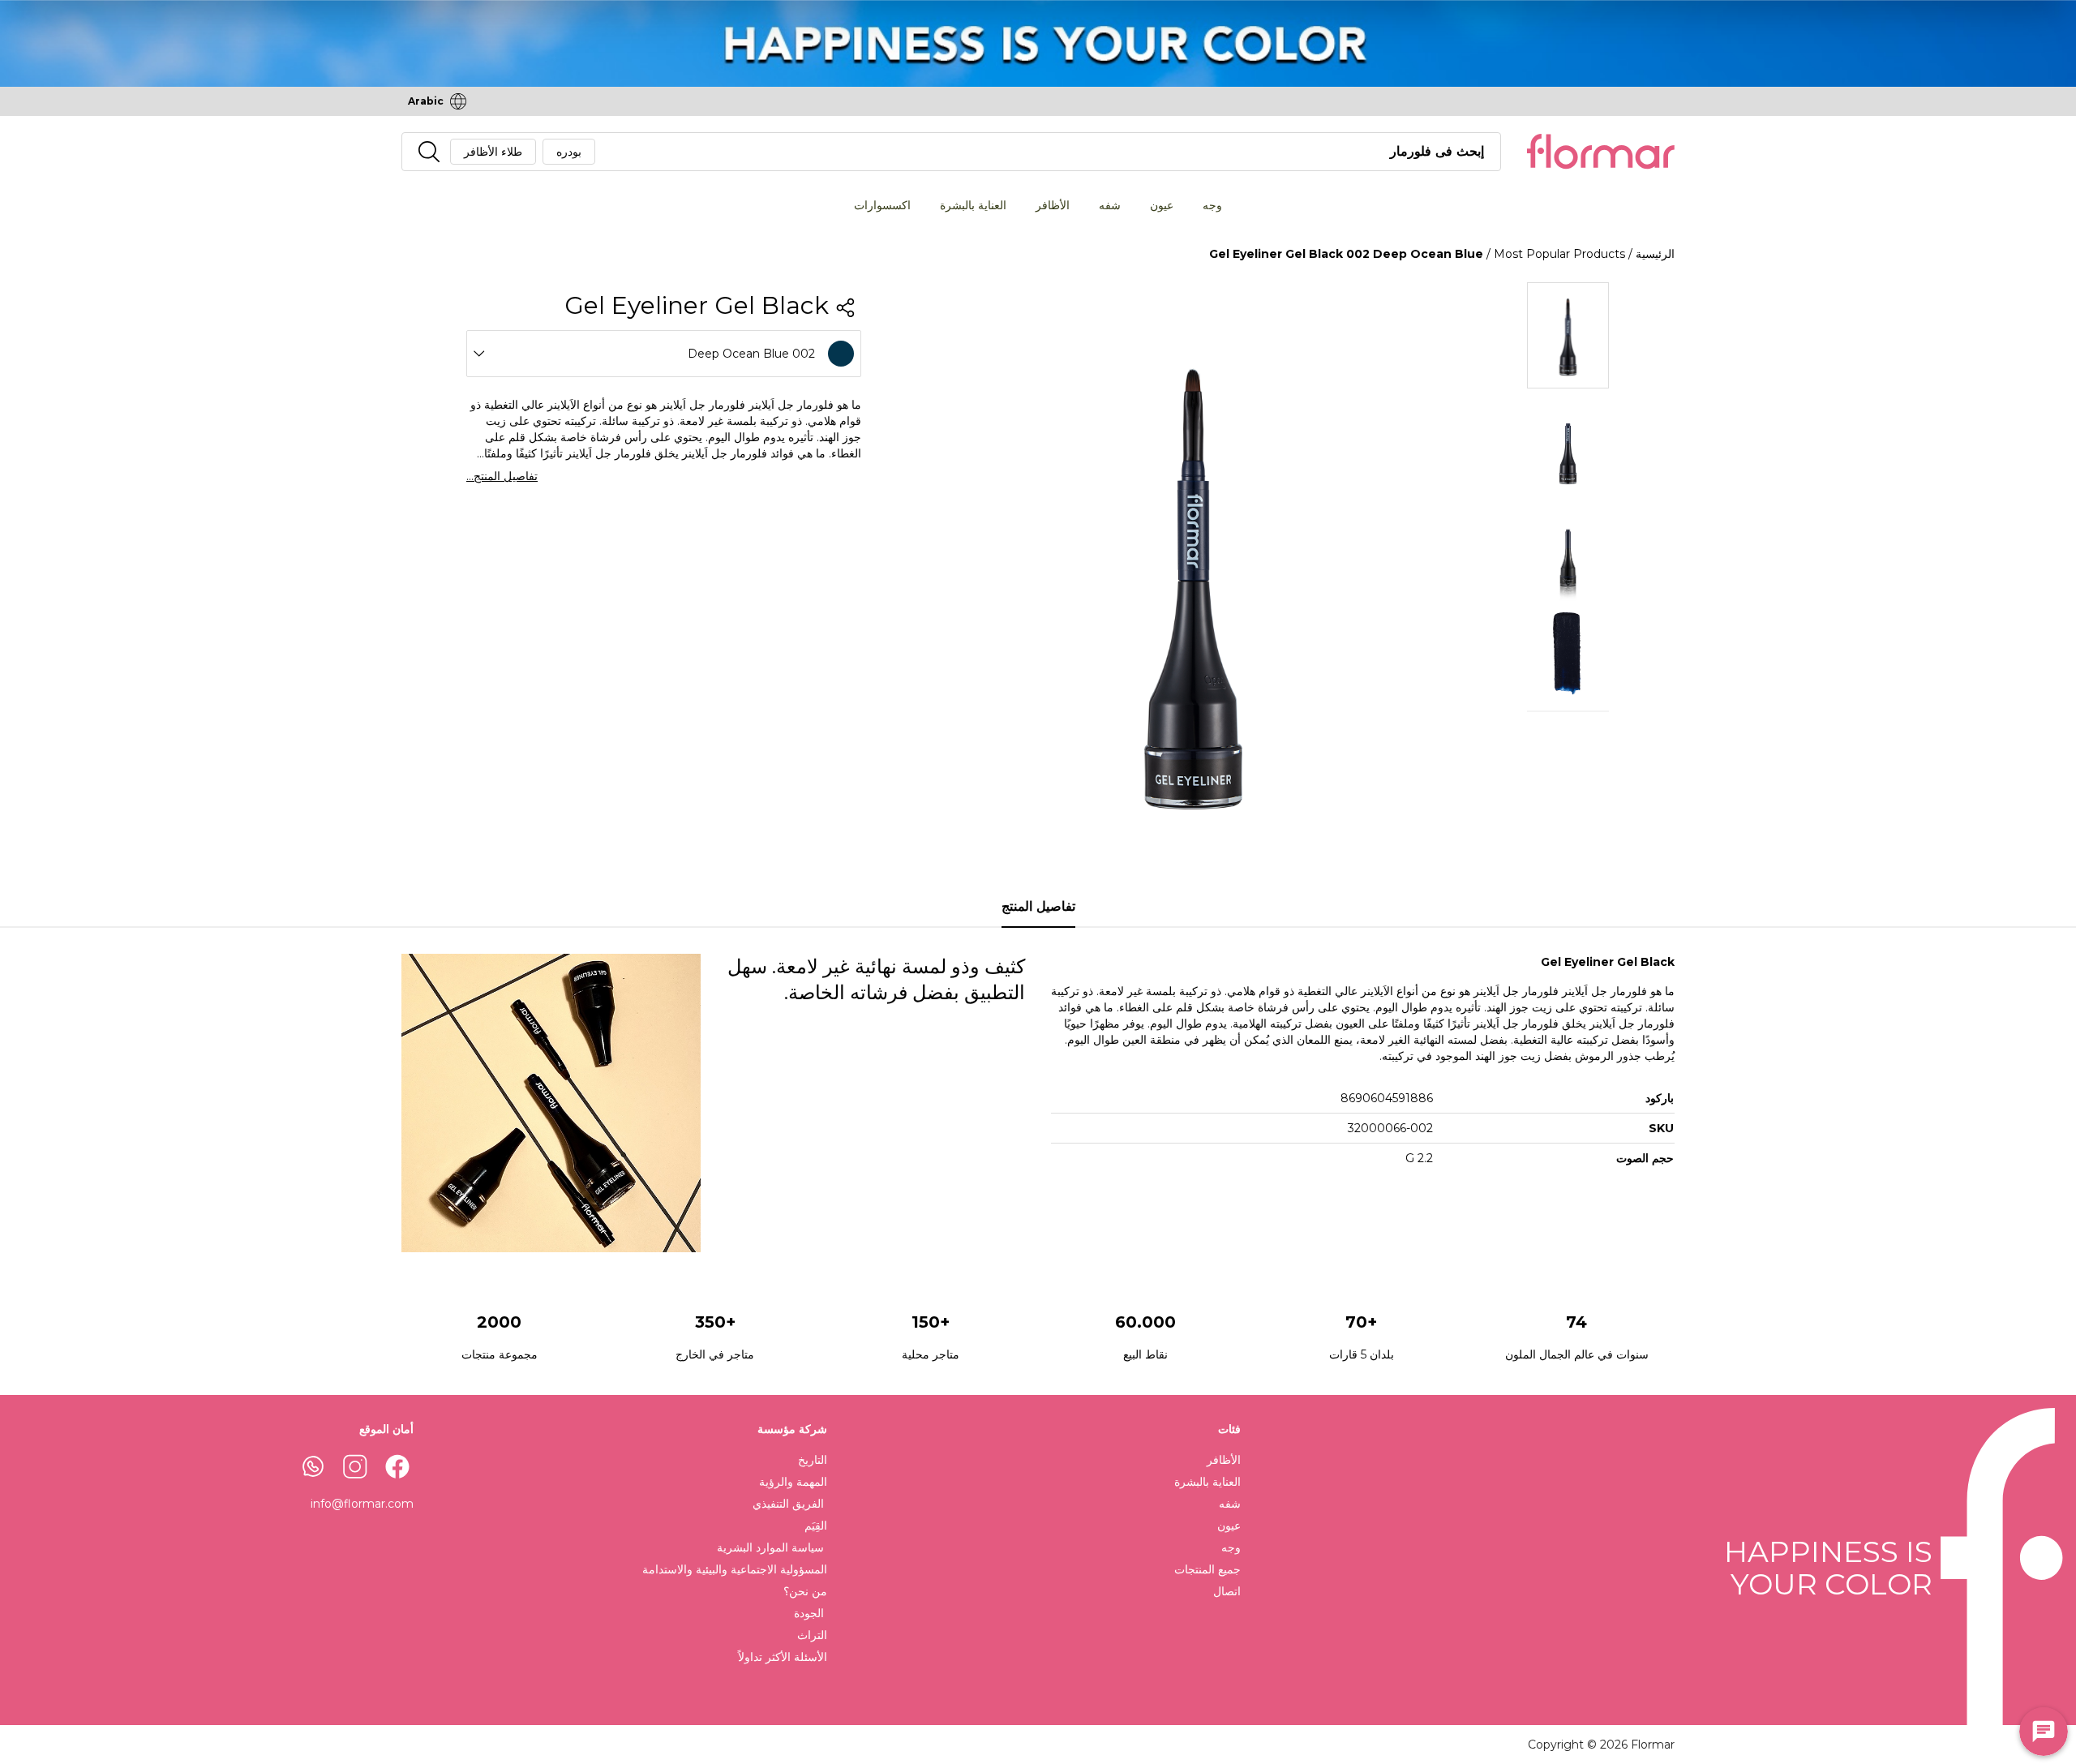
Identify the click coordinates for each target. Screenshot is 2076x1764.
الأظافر (1053, 205)
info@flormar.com (362, 1504)
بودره (569, 152)
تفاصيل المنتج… (502, 476)
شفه (1110, 205)
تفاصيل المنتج (1038, 906)
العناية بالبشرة (973, 205)
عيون (1162, 205)
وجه (1212, 205)
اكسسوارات (882, 205)
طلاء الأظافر (493, 152)
